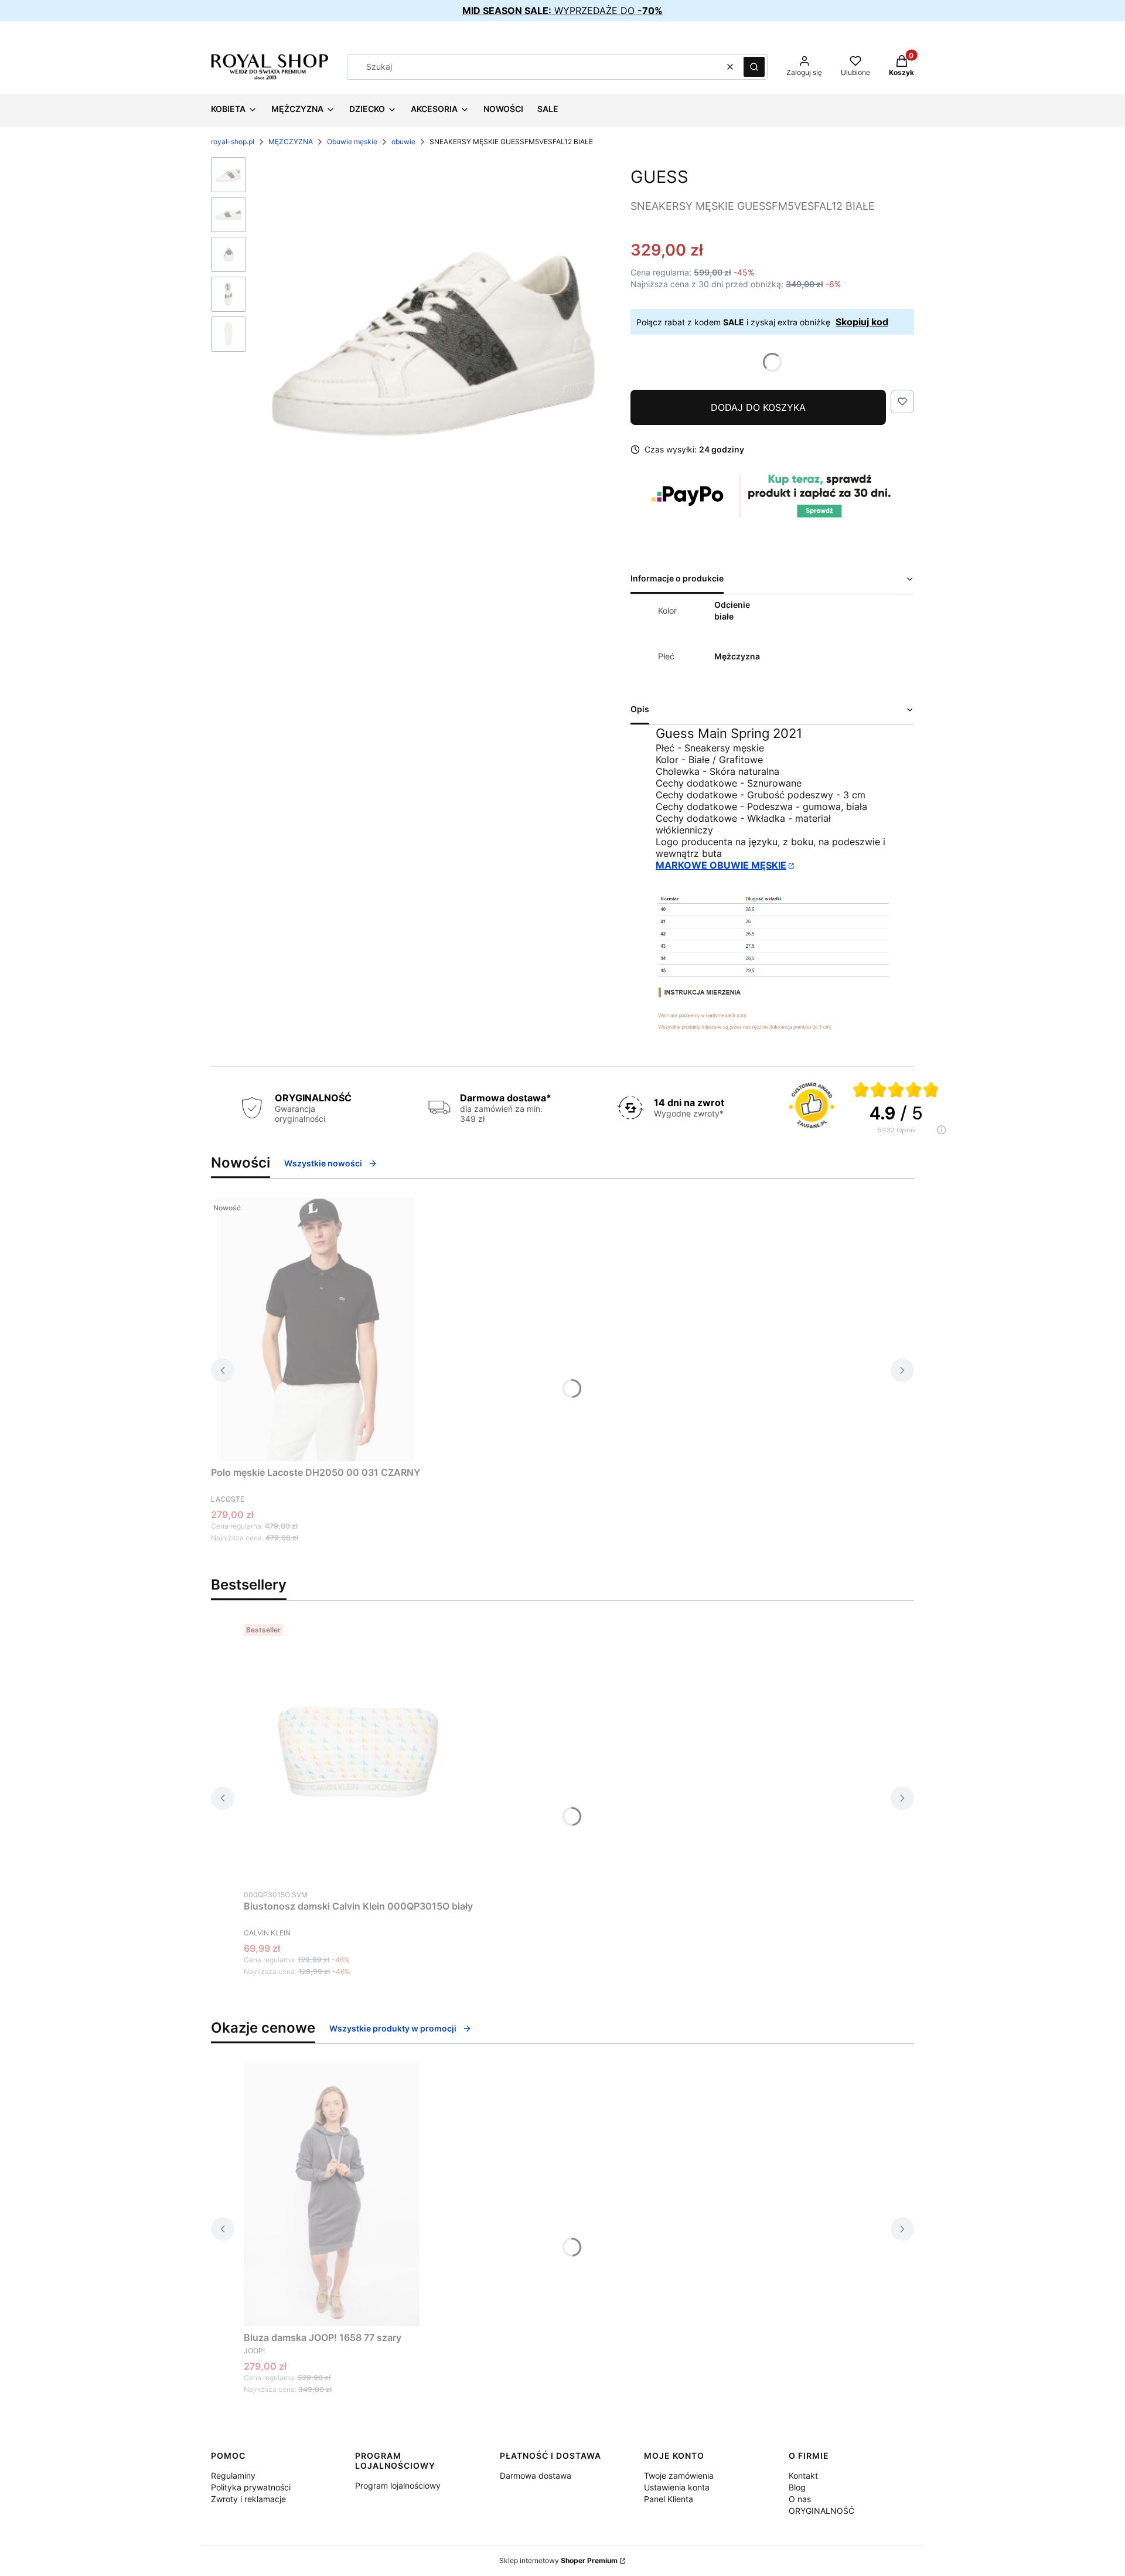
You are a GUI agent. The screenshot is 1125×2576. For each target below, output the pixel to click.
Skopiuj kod (862, 322)
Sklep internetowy (558, 2560)
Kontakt (803, 2475)
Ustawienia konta (677, 2487)
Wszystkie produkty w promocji (393, 2028)
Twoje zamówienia (679, 2475)
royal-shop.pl (233, 142)
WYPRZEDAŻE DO (562, 11)
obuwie (403, 142)
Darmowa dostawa (536, 2475)
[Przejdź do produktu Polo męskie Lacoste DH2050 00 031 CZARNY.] (316, 1329)
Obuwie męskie (352, 142)
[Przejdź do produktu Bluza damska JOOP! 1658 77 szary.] (332, 2194)
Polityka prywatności (251, 2487)
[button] (754, 67)
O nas (800, 2499)
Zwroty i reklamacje (248, 2499)
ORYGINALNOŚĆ (821, 2511)
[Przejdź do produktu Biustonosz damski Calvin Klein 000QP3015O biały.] (359, 1751)
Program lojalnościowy (398, 2485)
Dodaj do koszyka (758, 407)
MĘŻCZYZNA (291, 142)
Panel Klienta (669, 2499)
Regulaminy (233, 2475)
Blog (797, 2487)
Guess (659, 177)
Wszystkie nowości (323, 1163)
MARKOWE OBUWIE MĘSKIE (721, 865)
